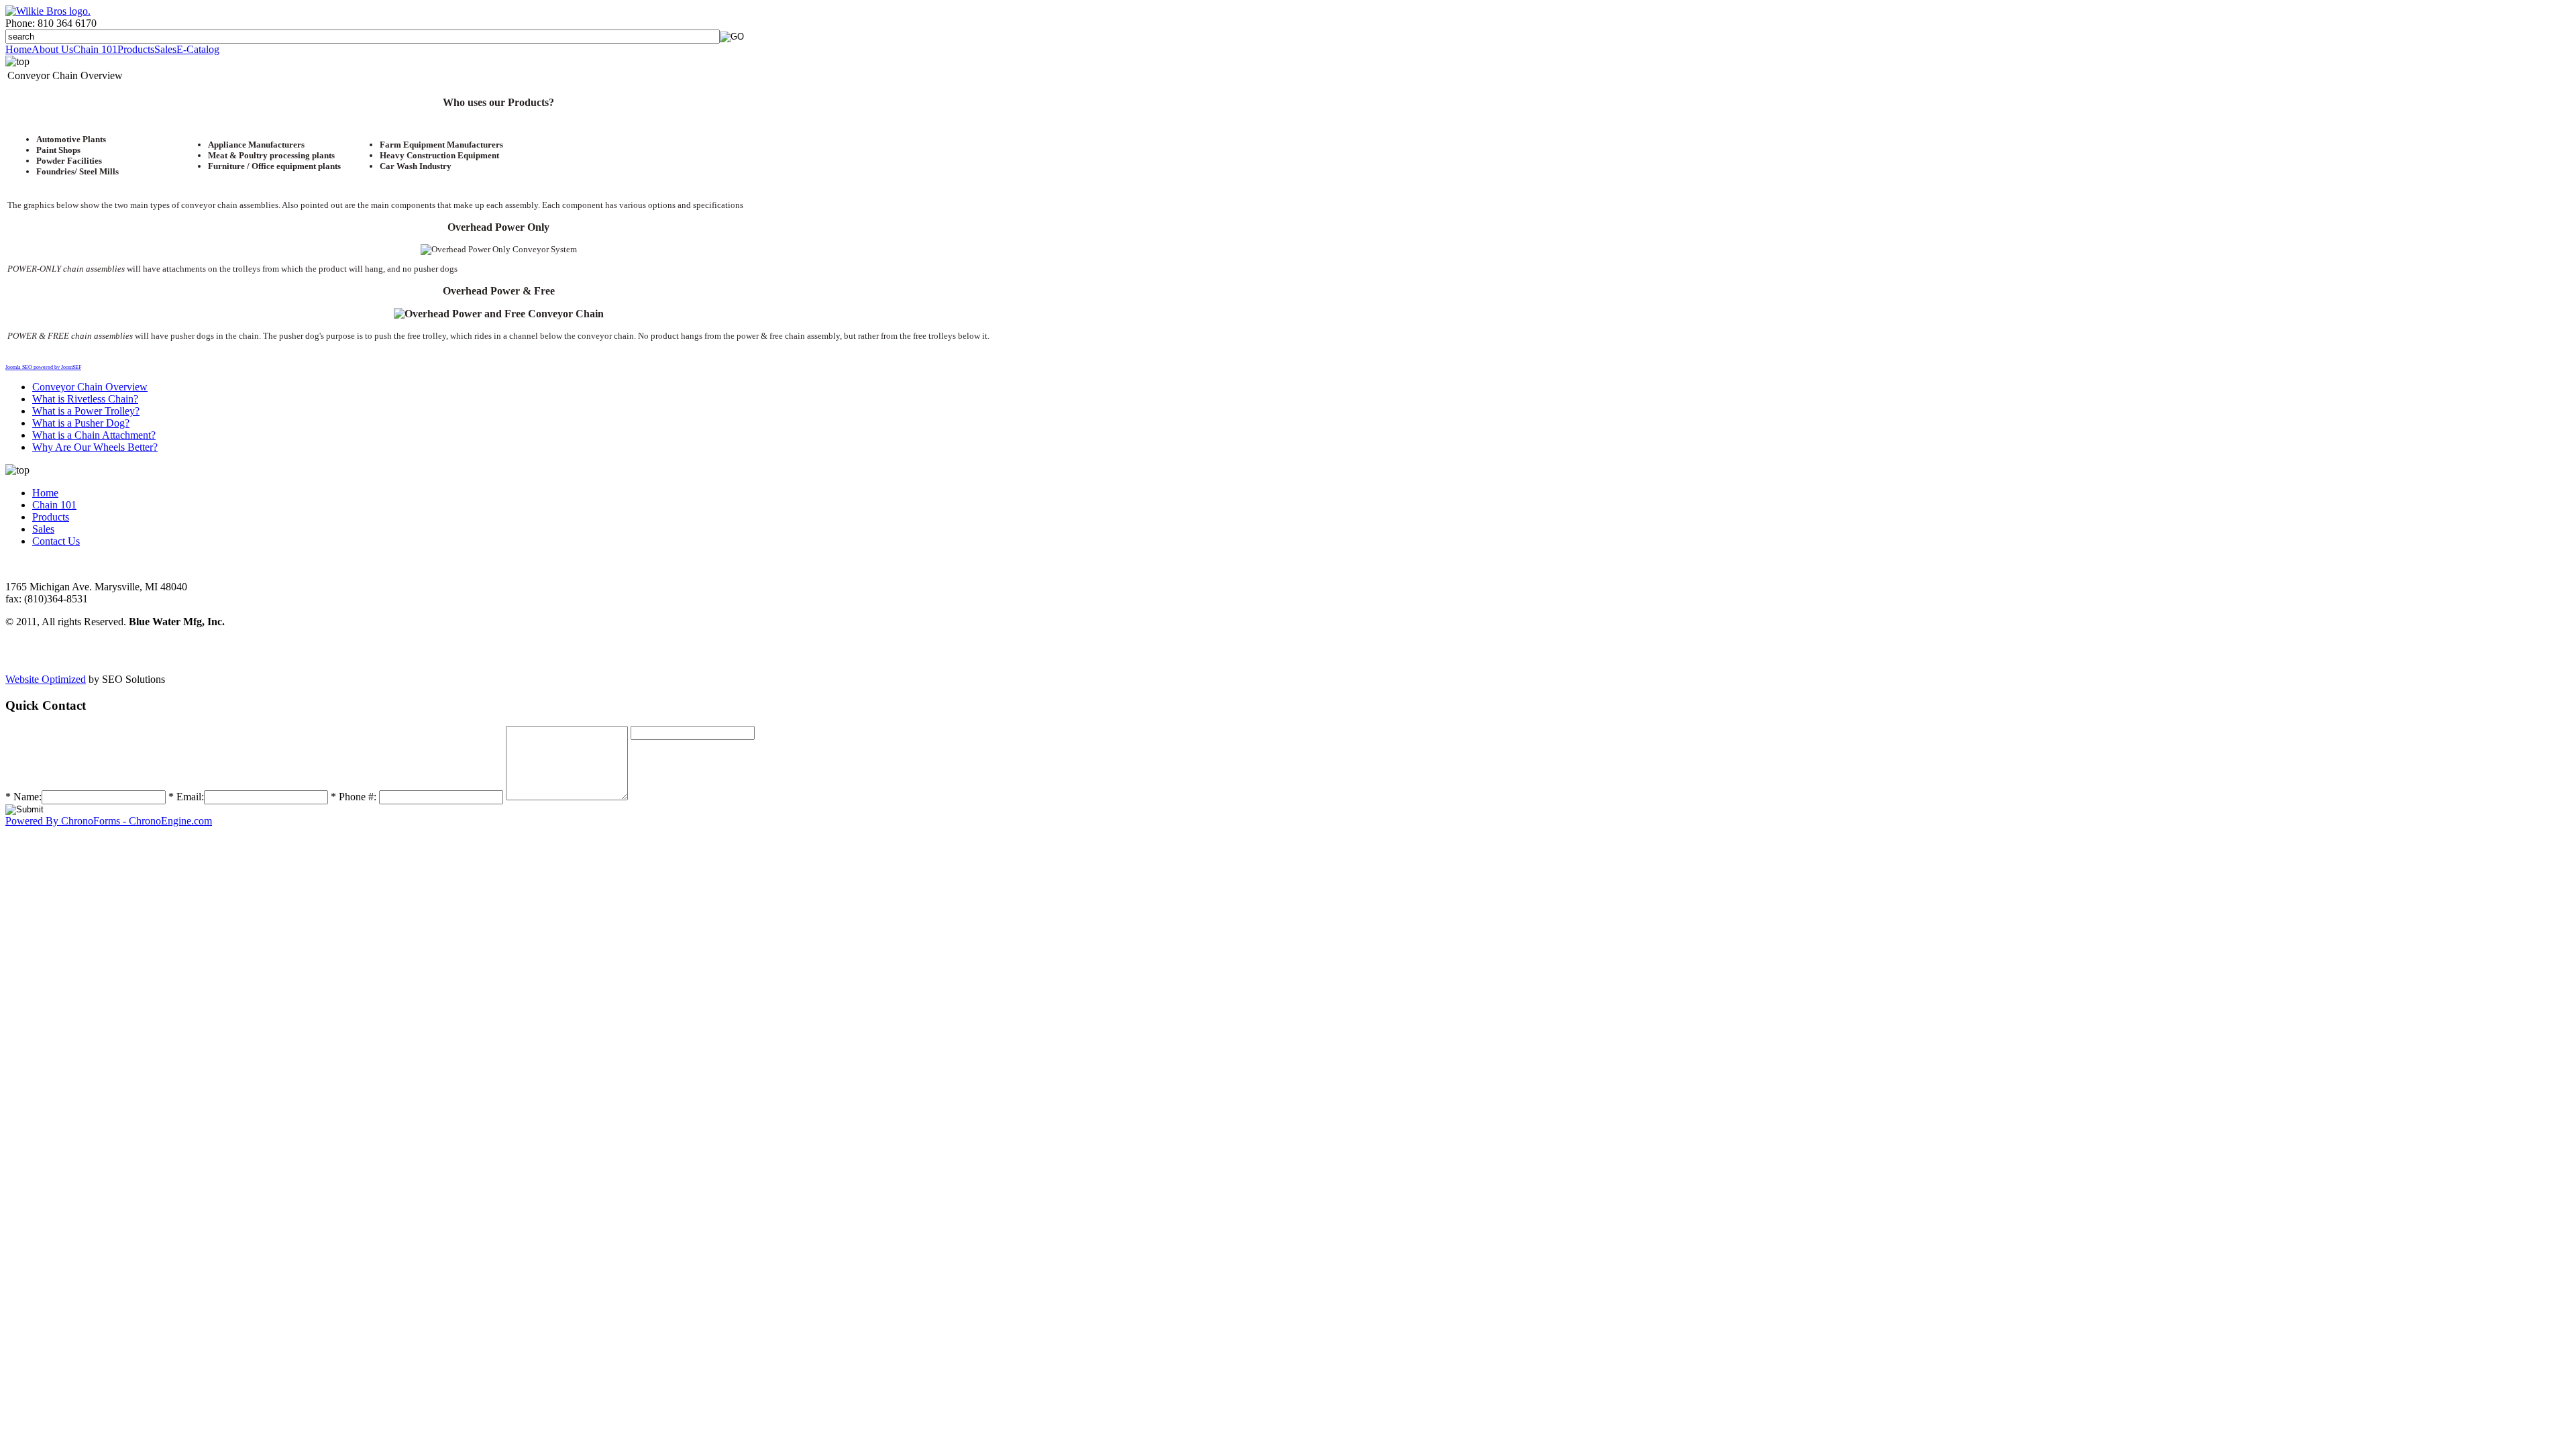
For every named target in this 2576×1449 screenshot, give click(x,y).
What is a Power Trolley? (86, 411)
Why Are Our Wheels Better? (95, 447)
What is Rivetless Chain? (85, 399)
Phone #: (354, 797)
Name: (23, 797)
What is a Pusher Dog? (81, 423)
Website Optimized (46, 679)
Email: (186, 797)
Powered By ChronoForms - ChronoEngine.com (109, 821)
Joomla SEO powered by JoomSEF (43, 367)
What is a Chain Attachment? (94, 435)
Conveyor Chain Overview (90, 387)
